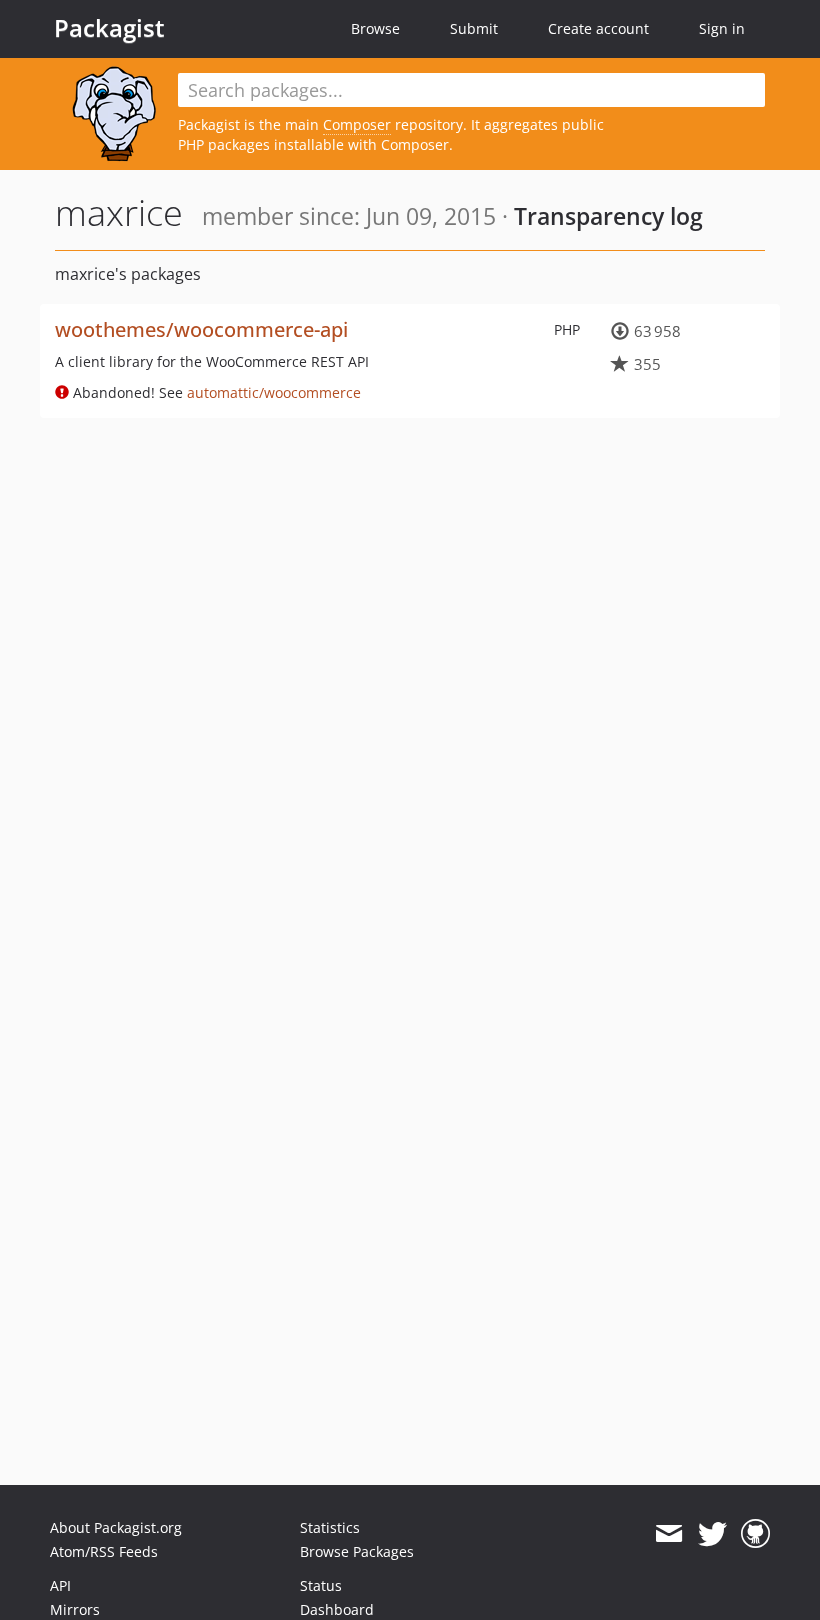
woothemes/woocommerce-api (201, 329)
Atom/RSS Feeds (104, 1551)
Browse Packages (357, 1551)
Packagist (109, 28)
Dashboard (337, 1609)
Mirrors (75, 1609)
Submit (474, 28)
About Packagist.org (116, 1527)
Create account (598, 28)
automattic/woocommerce (274, 392)
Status (321, 1585)
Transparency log (608, 216)
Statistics (330, 1527)
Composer (357, 124)
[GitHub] (755, 1534)
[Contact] (668, 1534)
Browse (375, 28)
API (60, 1585)
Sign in (722, 28)
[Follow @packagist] (712, 1534)
